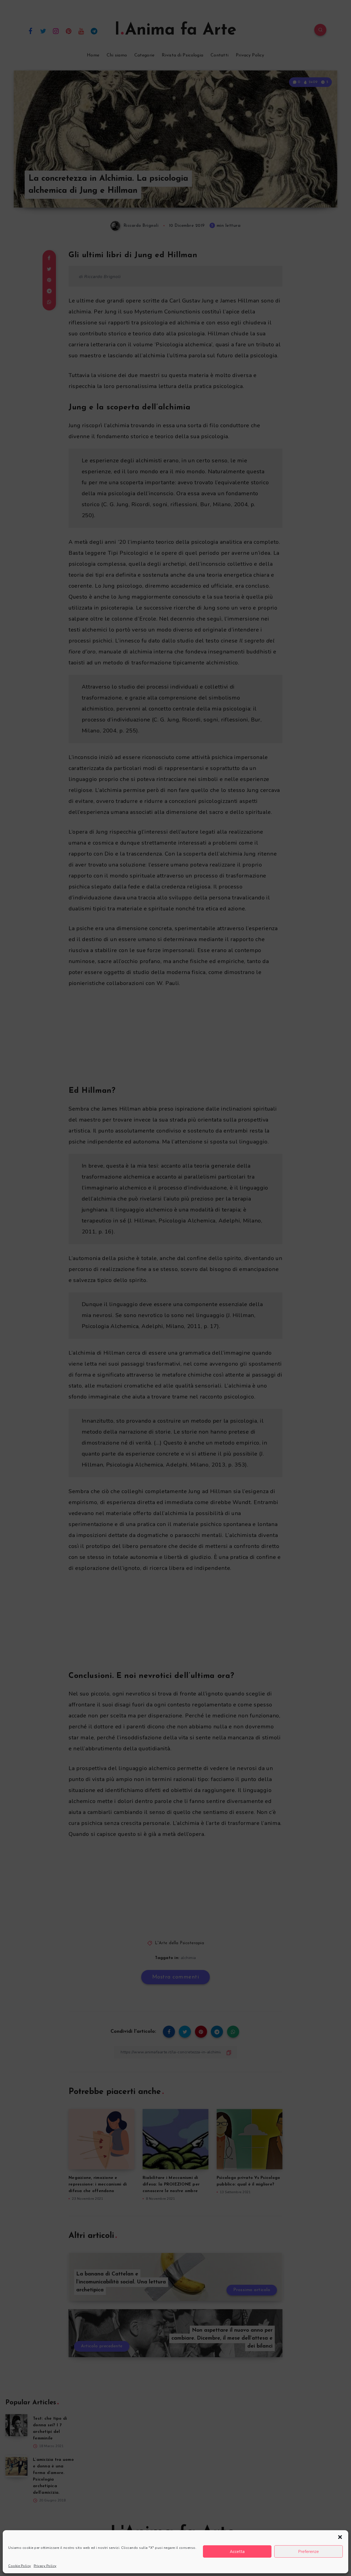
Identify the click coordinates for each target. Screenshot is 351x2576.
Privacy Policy (45, 2566)
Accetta (237, 2552)
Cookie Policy (20, 2566)
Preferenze (308, 2552)
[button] (340, 2537)
